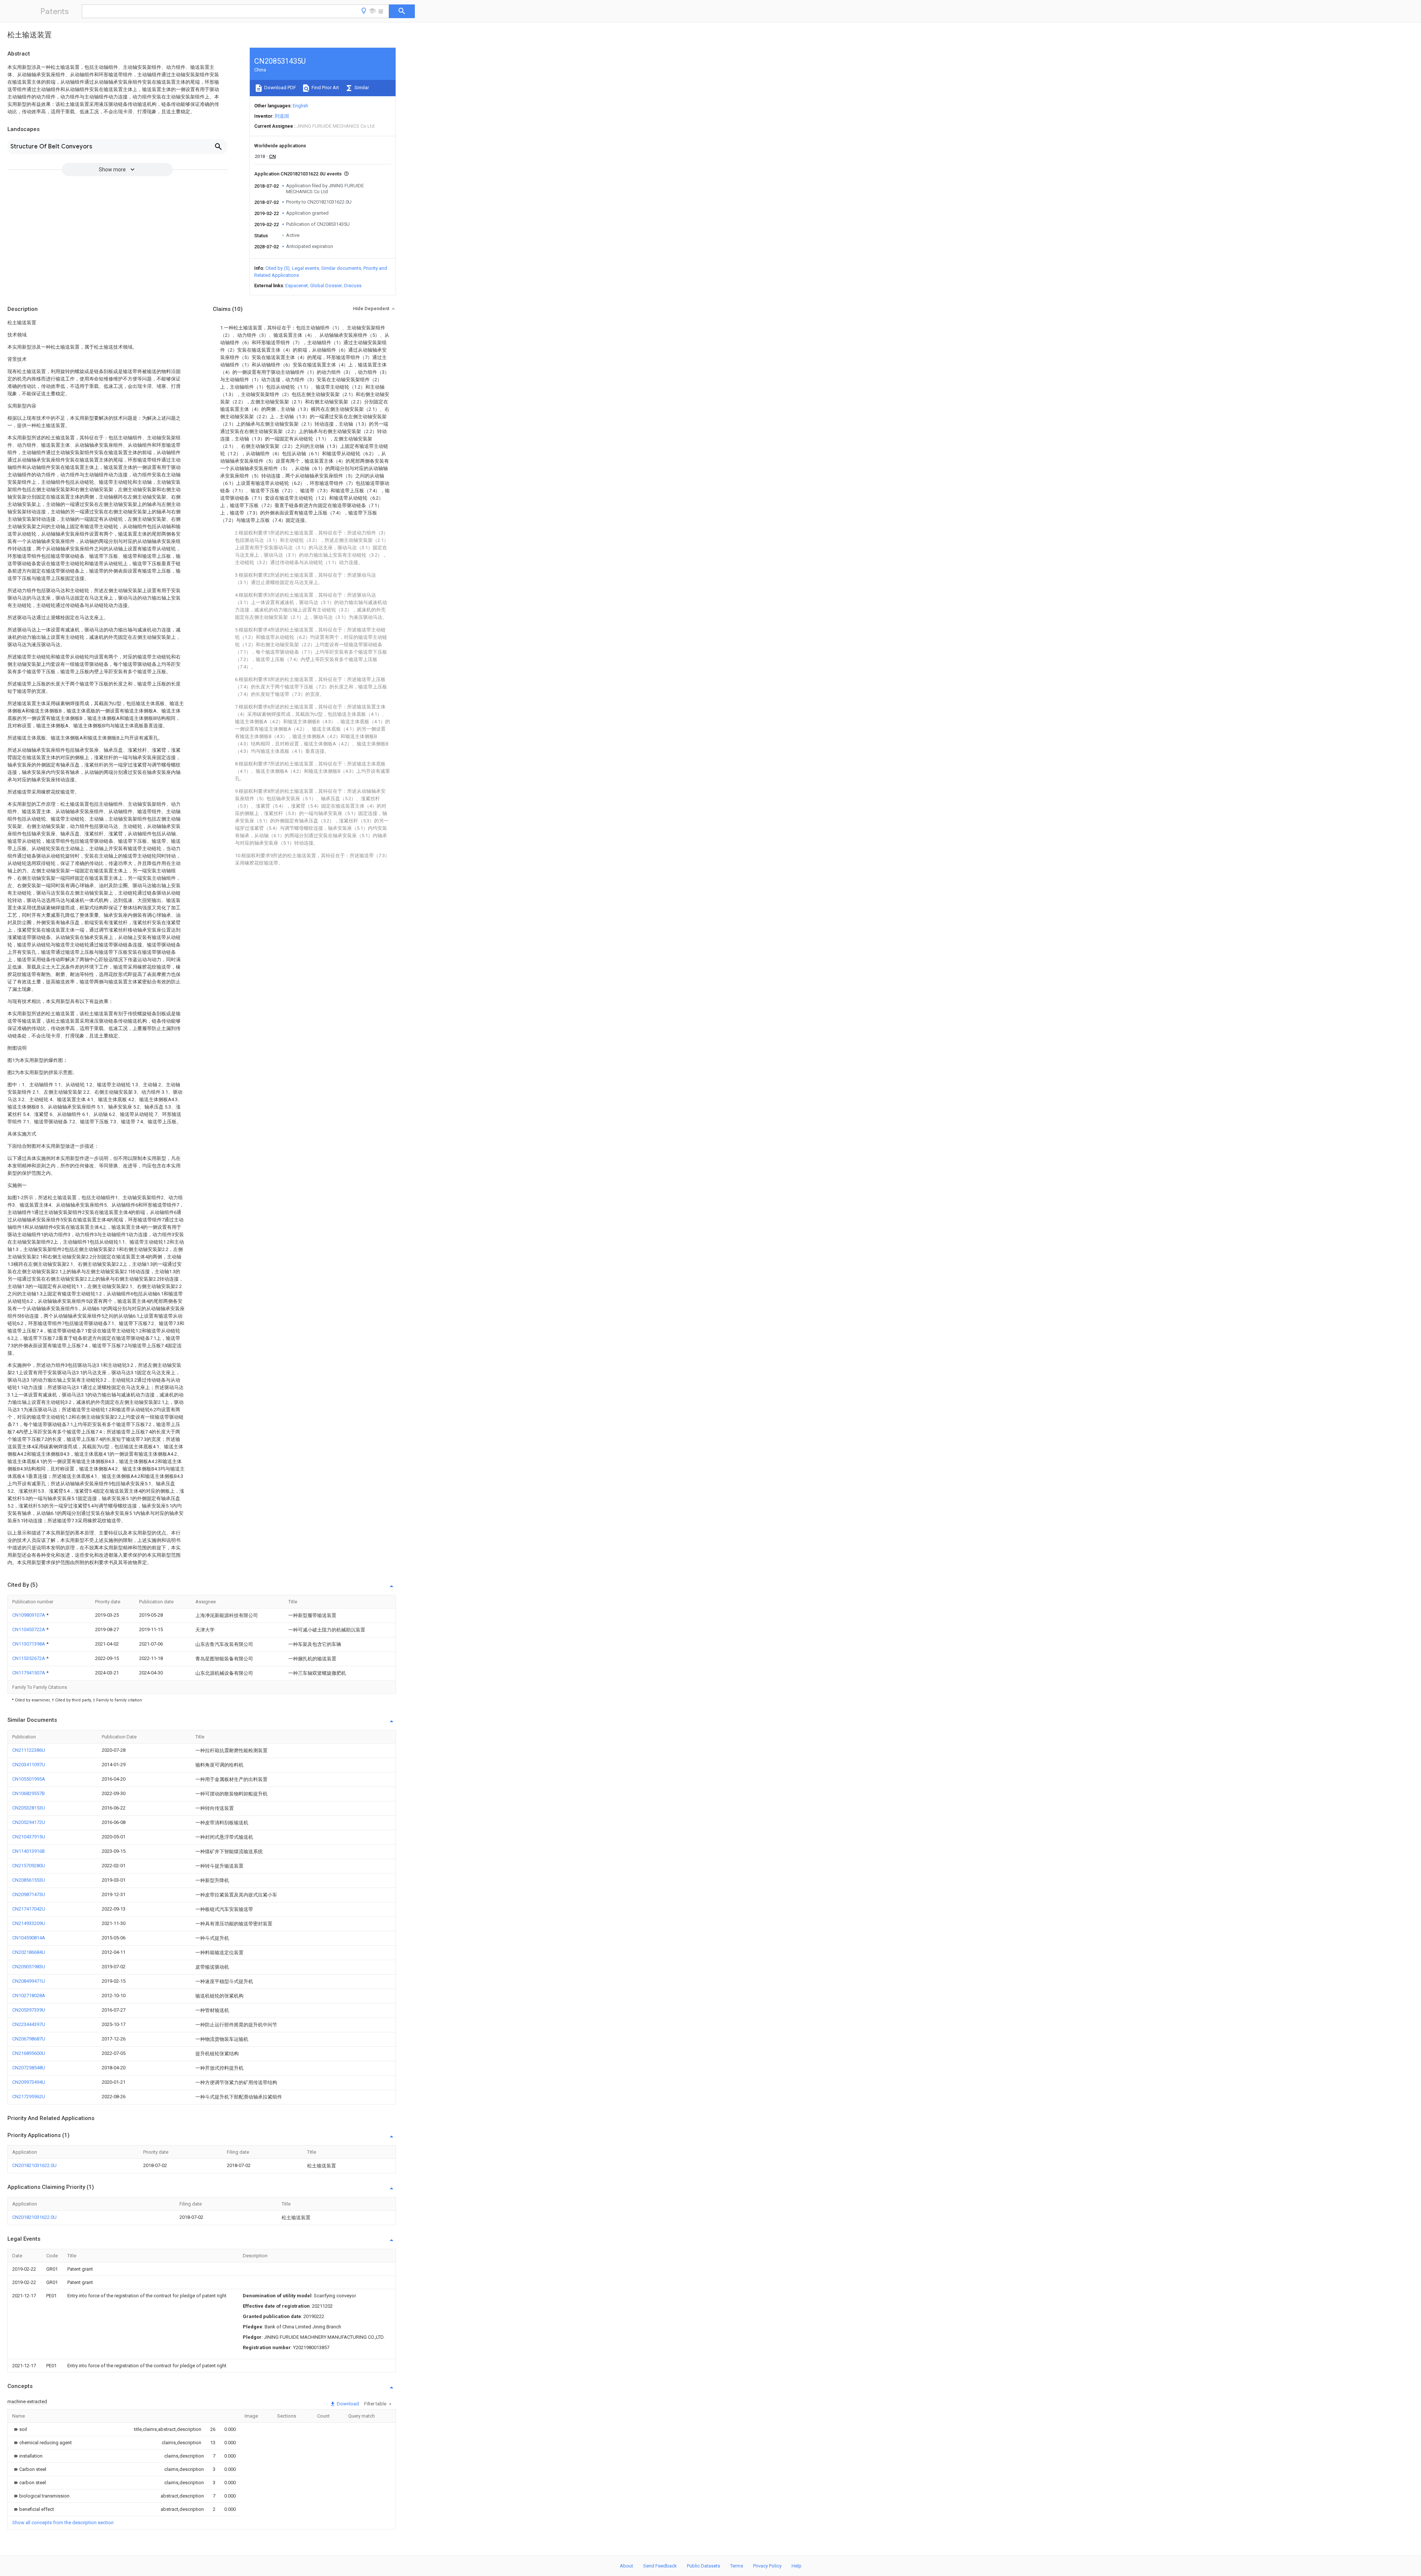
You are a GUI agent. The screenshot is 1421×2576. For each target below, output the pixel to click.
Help (797, 2566)
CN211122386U (29, 1750)
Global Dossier (326, 286)
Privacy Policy (767, 2566)
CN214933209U (29, 1923)
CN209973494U (29, 2082)
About (626, 2566)
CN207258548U (29, 2068)
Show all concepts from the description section (63, 2523)
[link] (20, 2429)
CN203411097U (29, 1765)
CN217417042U (29, 1909)
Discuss (353, 286)
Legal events (305, 268)
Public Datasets (703, 2566)
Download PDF (280, 88)
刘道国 (282, 116)
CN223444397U (29, 2024)
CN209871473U (29, 1894)
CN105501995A (29, 1779)
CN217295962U (29, 2097)
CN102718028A (29, 1995)
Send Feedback (660, 2566)
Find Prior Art (325, 88)
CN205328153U (29, 1808)
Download (347, 2404)
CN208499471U (29, 1981)
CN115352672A (29, 1658)
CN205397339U (29, 2010)
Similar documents (341, 268)
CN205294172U (29, 1822)
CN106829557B (28, 1793)
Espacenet (297, 286)
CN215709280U (29, 1866)
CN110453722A (29, 1629)
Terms (737, 2566)
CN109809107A (29, 1615)
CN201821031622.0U (34, 2165)
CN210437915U (29, 1837)
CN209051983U (29, 1967)
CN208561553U (29, 1880)
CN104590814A (29, 1938)
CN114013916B (28, 1851)
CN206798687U (29, 2039)
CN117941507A (29, 1673)
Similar (361, 88)
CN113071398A (29, 1644)
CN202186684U (29, 1952)
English (300, 106)
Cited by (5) (278, 268)
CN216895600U (29, 2053)
